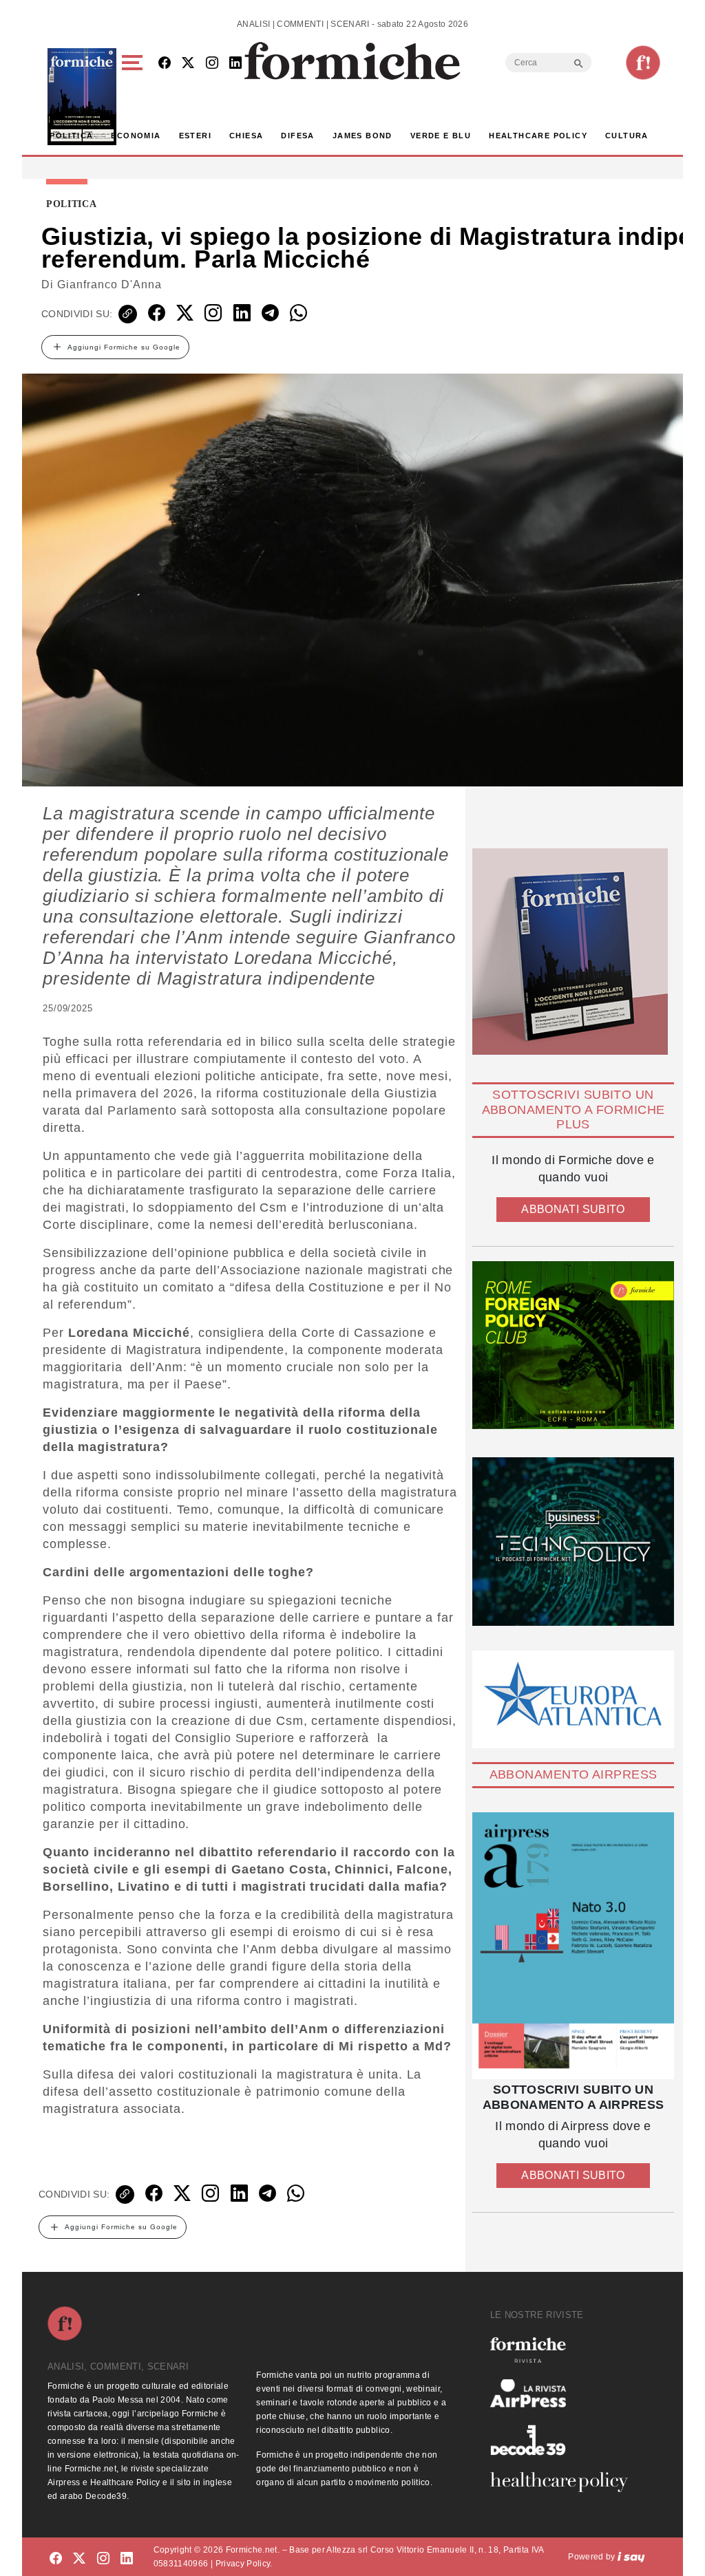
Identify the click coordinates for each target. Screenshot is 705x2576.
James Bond (362, 136)
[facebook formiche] (56, 2559)
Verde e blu (441, 136)
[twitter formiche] (79, 2559)
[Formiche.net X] (188, 64)
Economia (136, 136)
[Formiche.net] (643, 63)
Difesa (297, 136)
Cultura (627, 136)
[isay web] (631, 2557)
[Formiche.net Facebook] (165, 64)
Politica (71, 136)
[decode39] (565, 2440)
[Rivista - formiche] (565, 2350)
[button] (135, 97)
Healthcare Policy (538, 136)
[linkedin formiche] (127, 2559)
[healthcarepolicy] (565, 2482)
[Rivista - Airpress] (565, 2393)
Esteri (195, 136)
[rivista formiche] (573, 1946)
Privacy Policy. (244, 2564)
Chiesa (246, 136)
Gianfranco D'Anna (109, 285)
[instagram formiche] (103, 2559)
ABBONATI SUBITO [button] (573, 1209)
